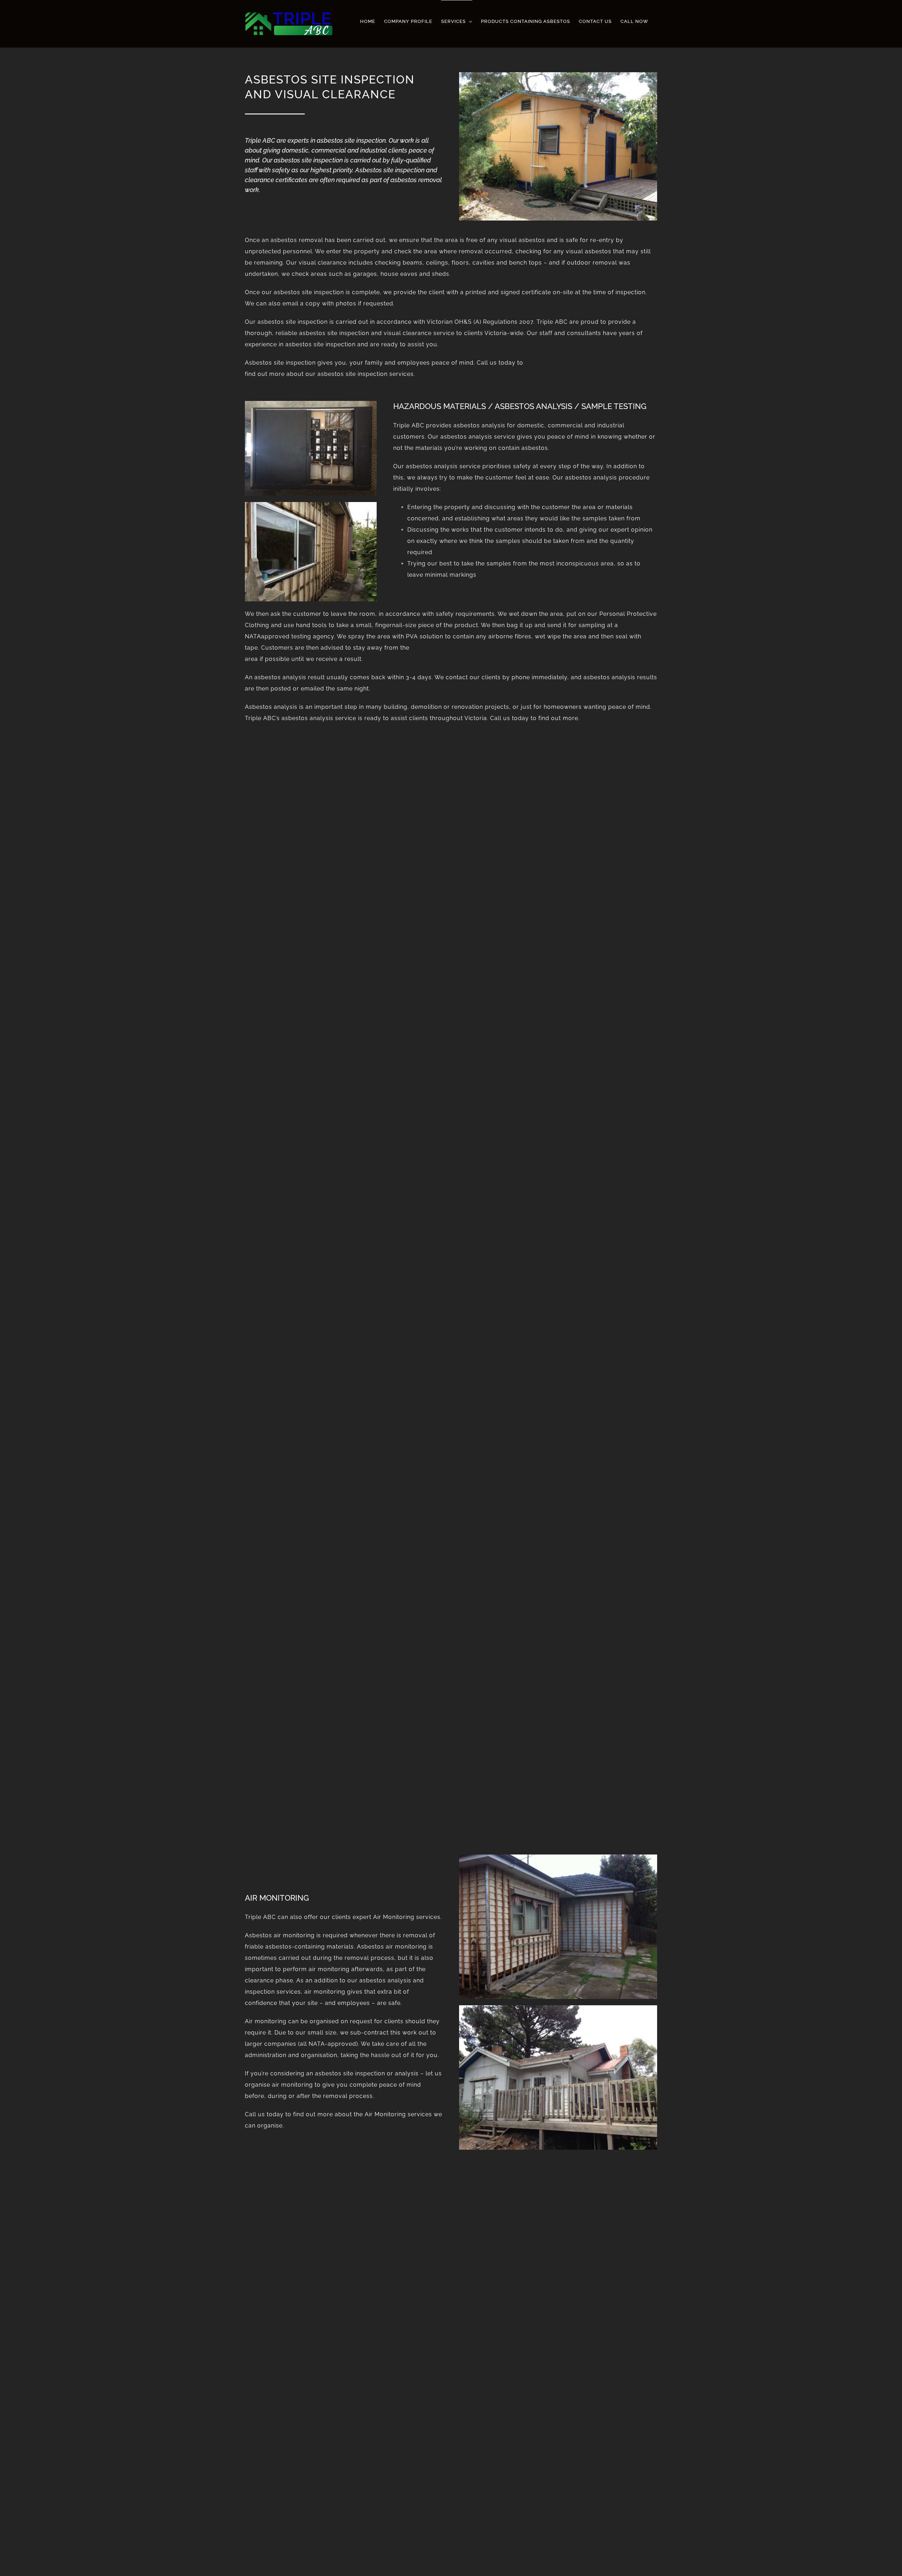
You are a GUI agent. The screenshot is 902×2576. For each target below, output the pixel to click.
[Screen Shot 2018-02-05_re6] (558, 75)
